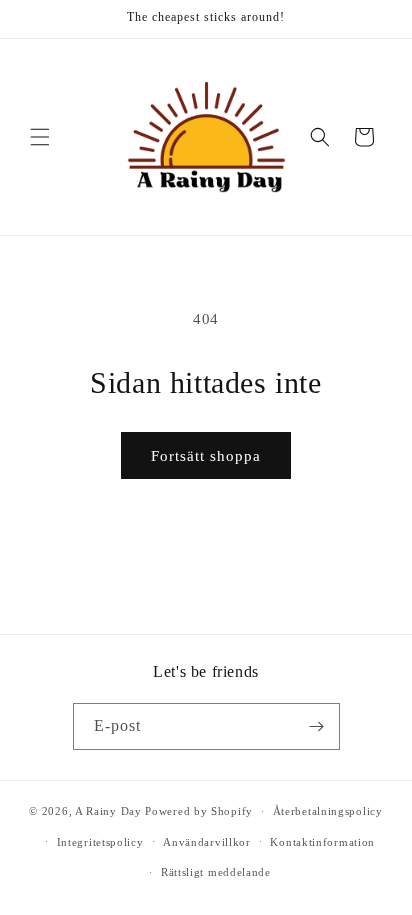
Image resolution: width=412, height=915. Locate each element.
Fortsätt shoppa (206, 456)
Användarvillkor (207, 842)
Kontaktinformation (322, 842)
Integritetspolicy (100, 842)
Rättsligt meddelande (216, 872)
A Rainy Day (108, 811)
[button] (40, 137)
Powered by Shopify (199, 811)
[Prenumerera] (317, 726)
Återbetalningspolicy (328, 811)
